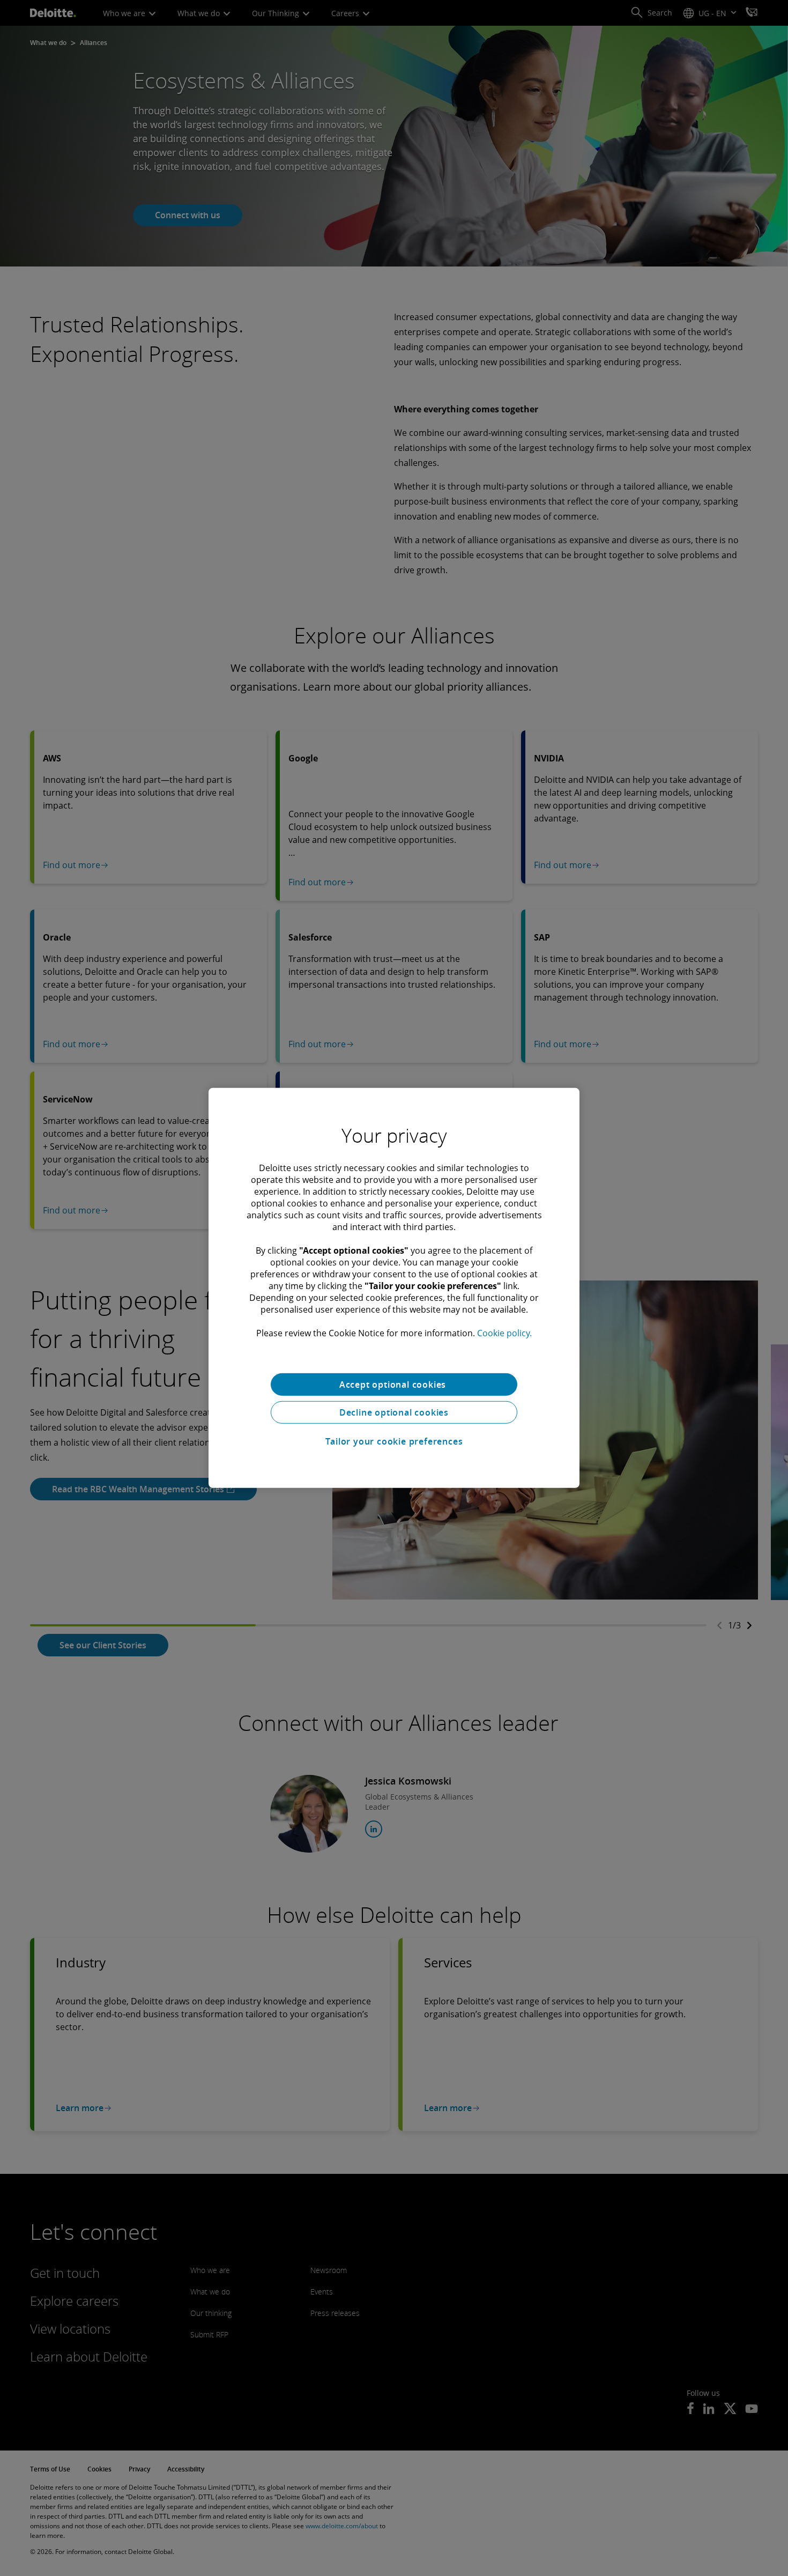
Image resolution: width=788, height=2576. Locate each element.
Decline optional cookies (394, 1412)
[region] (394, 1288)
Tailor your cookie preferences (394, 1441)
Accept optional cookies (394, 1385)
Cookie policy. (504, 1333)
